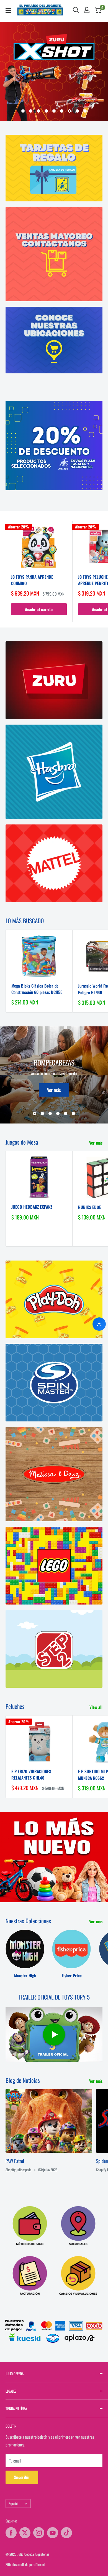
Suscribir (22, 2477)
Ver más (54, 1090)
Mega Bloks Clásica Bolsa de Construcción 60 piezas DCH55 (37, 989)
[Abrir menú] (8, 11)
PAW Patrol (15, 2161)
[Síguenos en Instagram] (39, 2533)
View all (96, 1707)
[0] (98, 10)
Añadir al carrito (39, 609)
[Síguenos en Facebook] (11, 2533)
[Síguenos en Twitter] (25, 2533)
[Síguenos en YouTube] (53, 2533)
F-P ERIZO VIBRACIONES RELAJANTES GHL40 (31, 1774)
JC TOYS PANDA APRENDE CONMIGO (32, 580)
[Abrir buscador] (76, 10)
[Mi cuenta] (87, 10)
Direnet (40, 2564)
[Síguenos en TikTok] (66, 2533)
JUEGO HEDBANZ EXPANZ (32, 1207)
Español (13, 2503)
